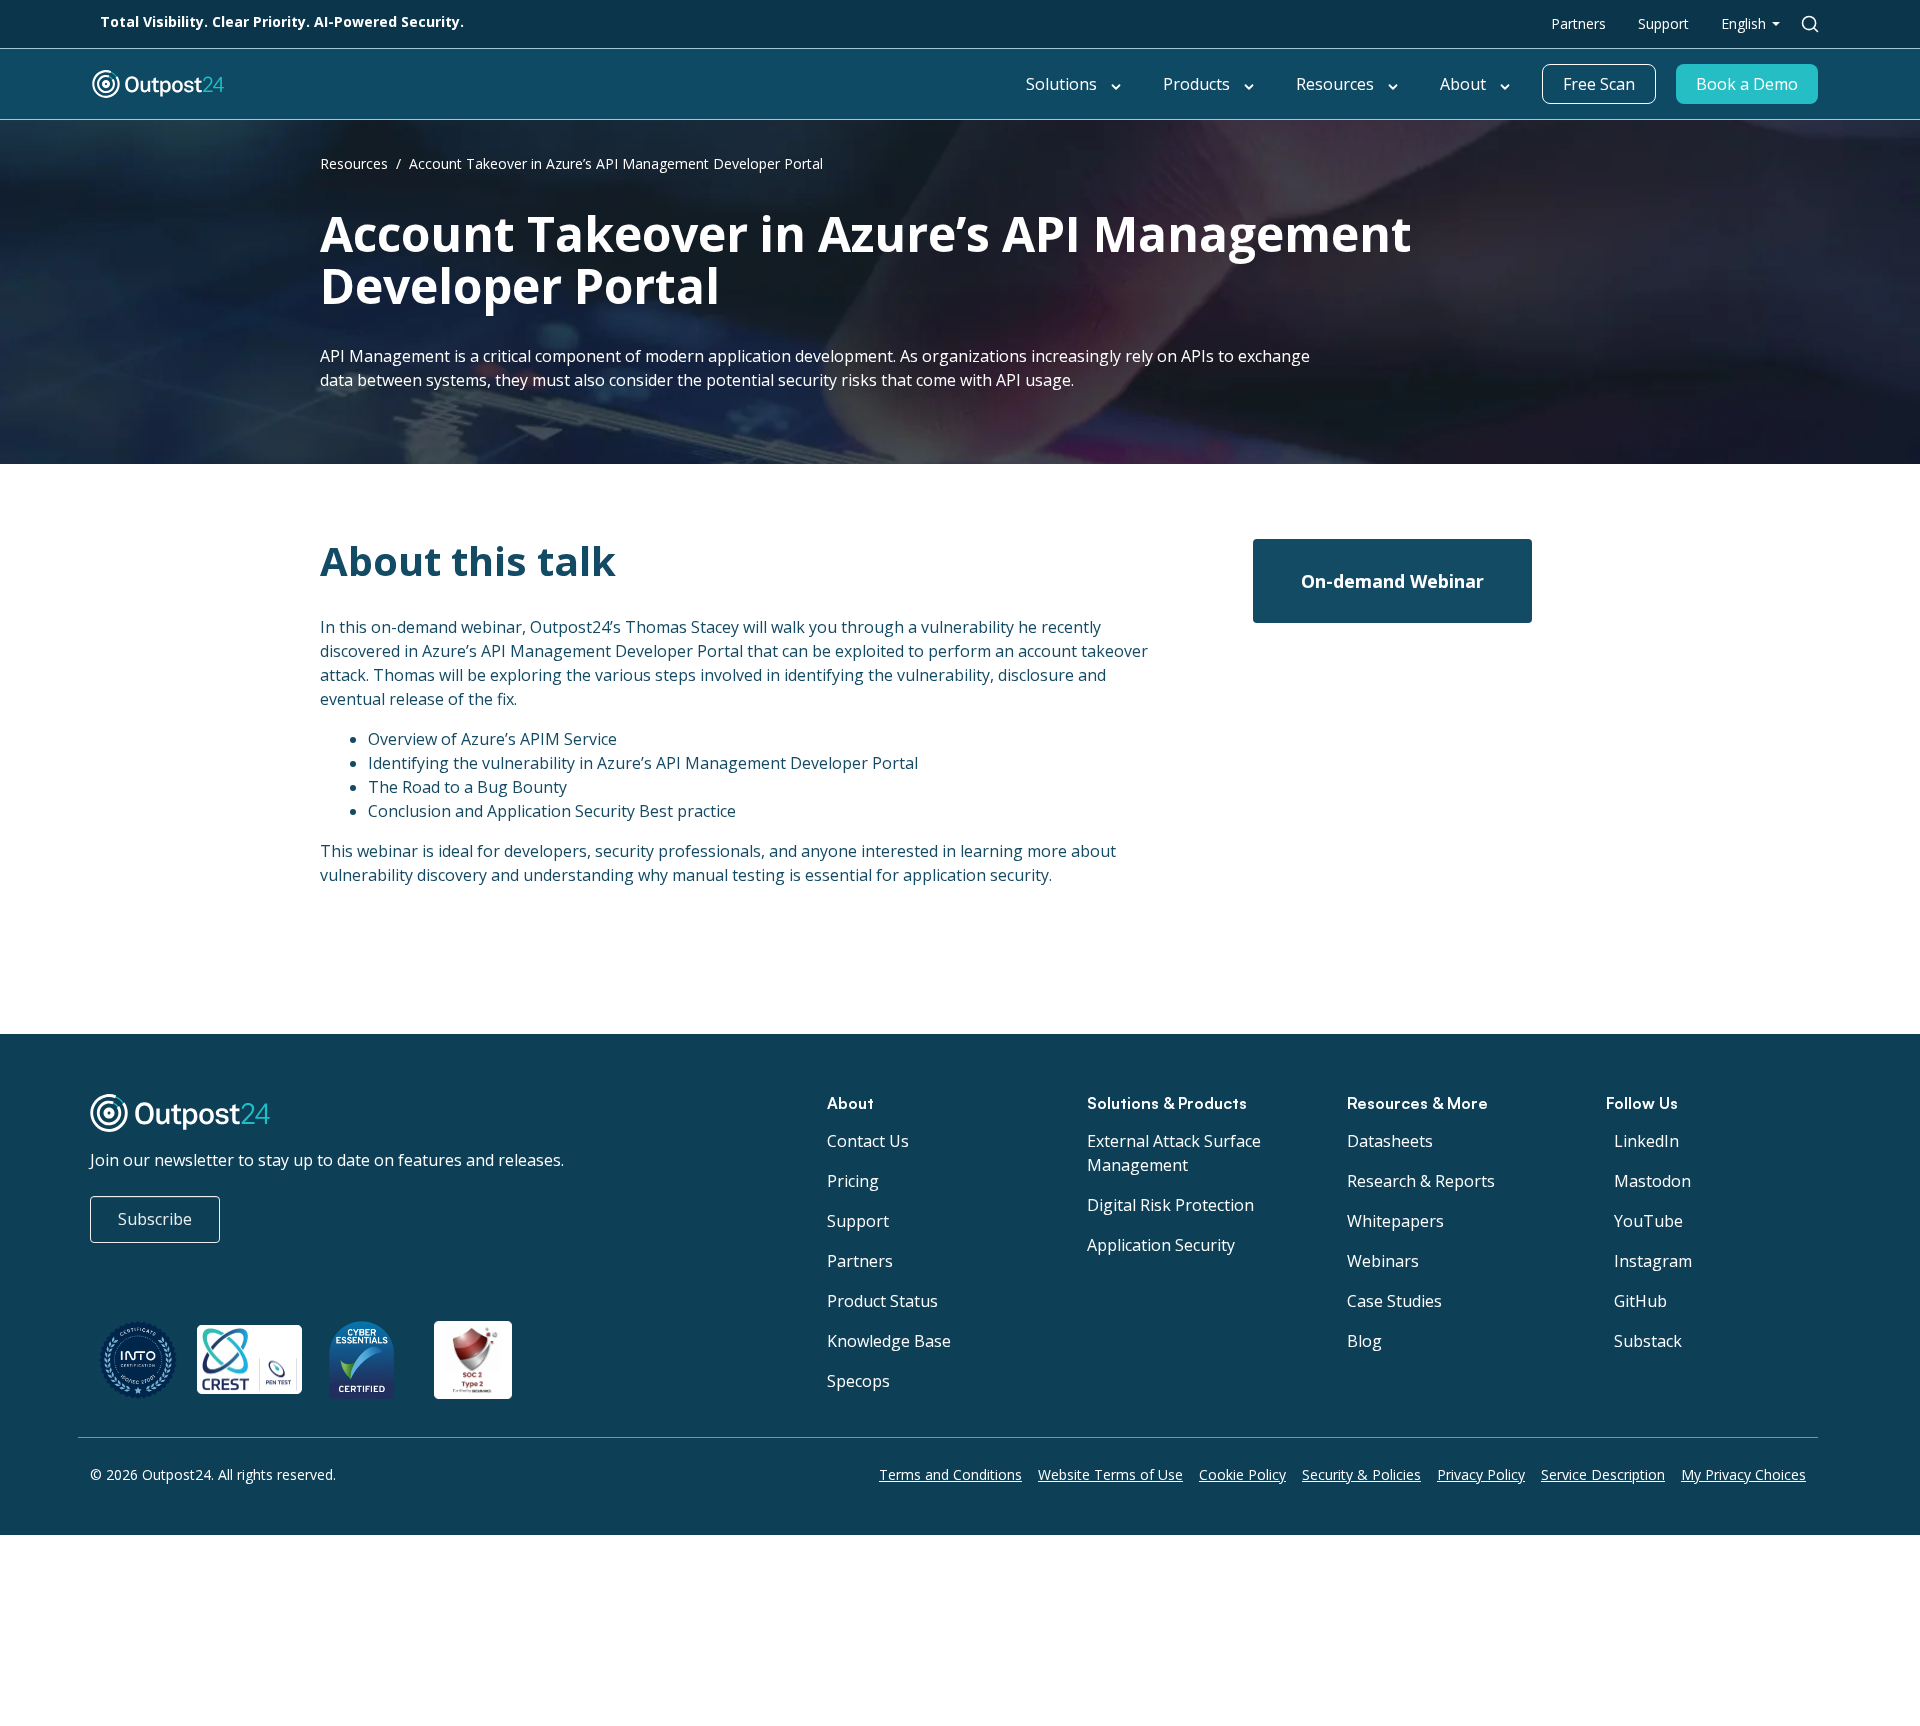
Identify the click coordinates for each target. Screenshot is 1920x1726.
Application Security (1161, 1245)
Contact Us (868, 1141)
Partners (1578, 23)
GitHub (1640, 1301)
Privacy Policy (1481, 1474)
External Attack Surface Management (1174, 1153)
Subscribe (155, 1219)
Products (1196, 84)
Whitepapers (1395, 1221)
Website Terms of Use (1110, 1474)
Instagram (1653, 1261)
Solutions (1061, 84)
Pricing (853, 1181)
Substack (1648, 1341)
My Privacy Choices (1743, 1474)
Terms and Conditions (950, 1474)
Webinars (1383, 1261)
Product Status (882, 1301)
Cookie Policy (1242, 1474)
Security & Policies (1361, 1474)
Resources (1335, 84)
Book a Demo (1747, 84)
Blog (1364, 1341)
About (1463, 84)
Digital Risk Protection (1170, 1205)
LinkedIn (1646, 1141)
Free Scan (1599, 84)
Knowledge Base (889, 1341)
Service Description (1603, 1474)
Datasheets (1390, 1141)
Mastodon (1652, 1181)
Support (1663, 23)
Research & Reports (1421, 1181)
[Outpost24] (365, 84)
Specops (858, 1381)
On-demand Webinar (1392, 581)
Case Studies (1394, 1301)
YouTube (1648, 1221)
